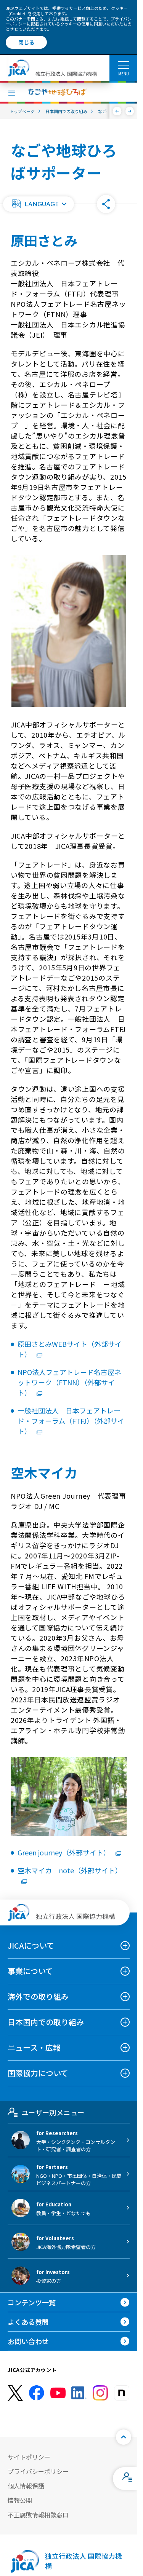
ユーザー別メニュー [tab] (53, 2112)
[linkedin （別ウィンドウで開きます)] (79, 2393)
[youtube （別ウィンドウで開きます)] (58, 2393)
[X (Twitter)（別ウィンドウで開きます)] (15, 2393)
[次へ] (130, 111)
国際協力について (38, 2073)
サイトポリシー (29, 2457)
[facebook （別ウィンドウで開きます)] (37, 2393)
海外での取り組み (38, 1996)
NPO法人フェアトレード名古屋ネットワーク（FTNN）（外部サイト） (69, 1382)
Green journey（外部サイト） (65, 1852)
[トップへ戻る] (124, 2437)
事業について (30, 1971)
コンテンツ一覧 (32, 2302)
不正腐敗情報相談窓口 (38, 2515)
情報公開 (20, 2500)
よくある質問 (28, 2322)
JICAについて (31, 1945)
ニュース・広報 (34, 2047)
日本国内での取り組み (46, 2022)
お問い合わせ (28, 2341)
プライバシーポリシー (38, 2471)
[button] (39, 204)
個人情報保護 (26, 2486)
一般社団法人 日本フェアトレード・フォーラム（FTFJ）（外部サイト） (71, 1421)
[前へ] (117, 111)
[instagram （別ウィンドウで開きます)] (100, 2393)
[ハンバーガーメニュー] (123, 65)
